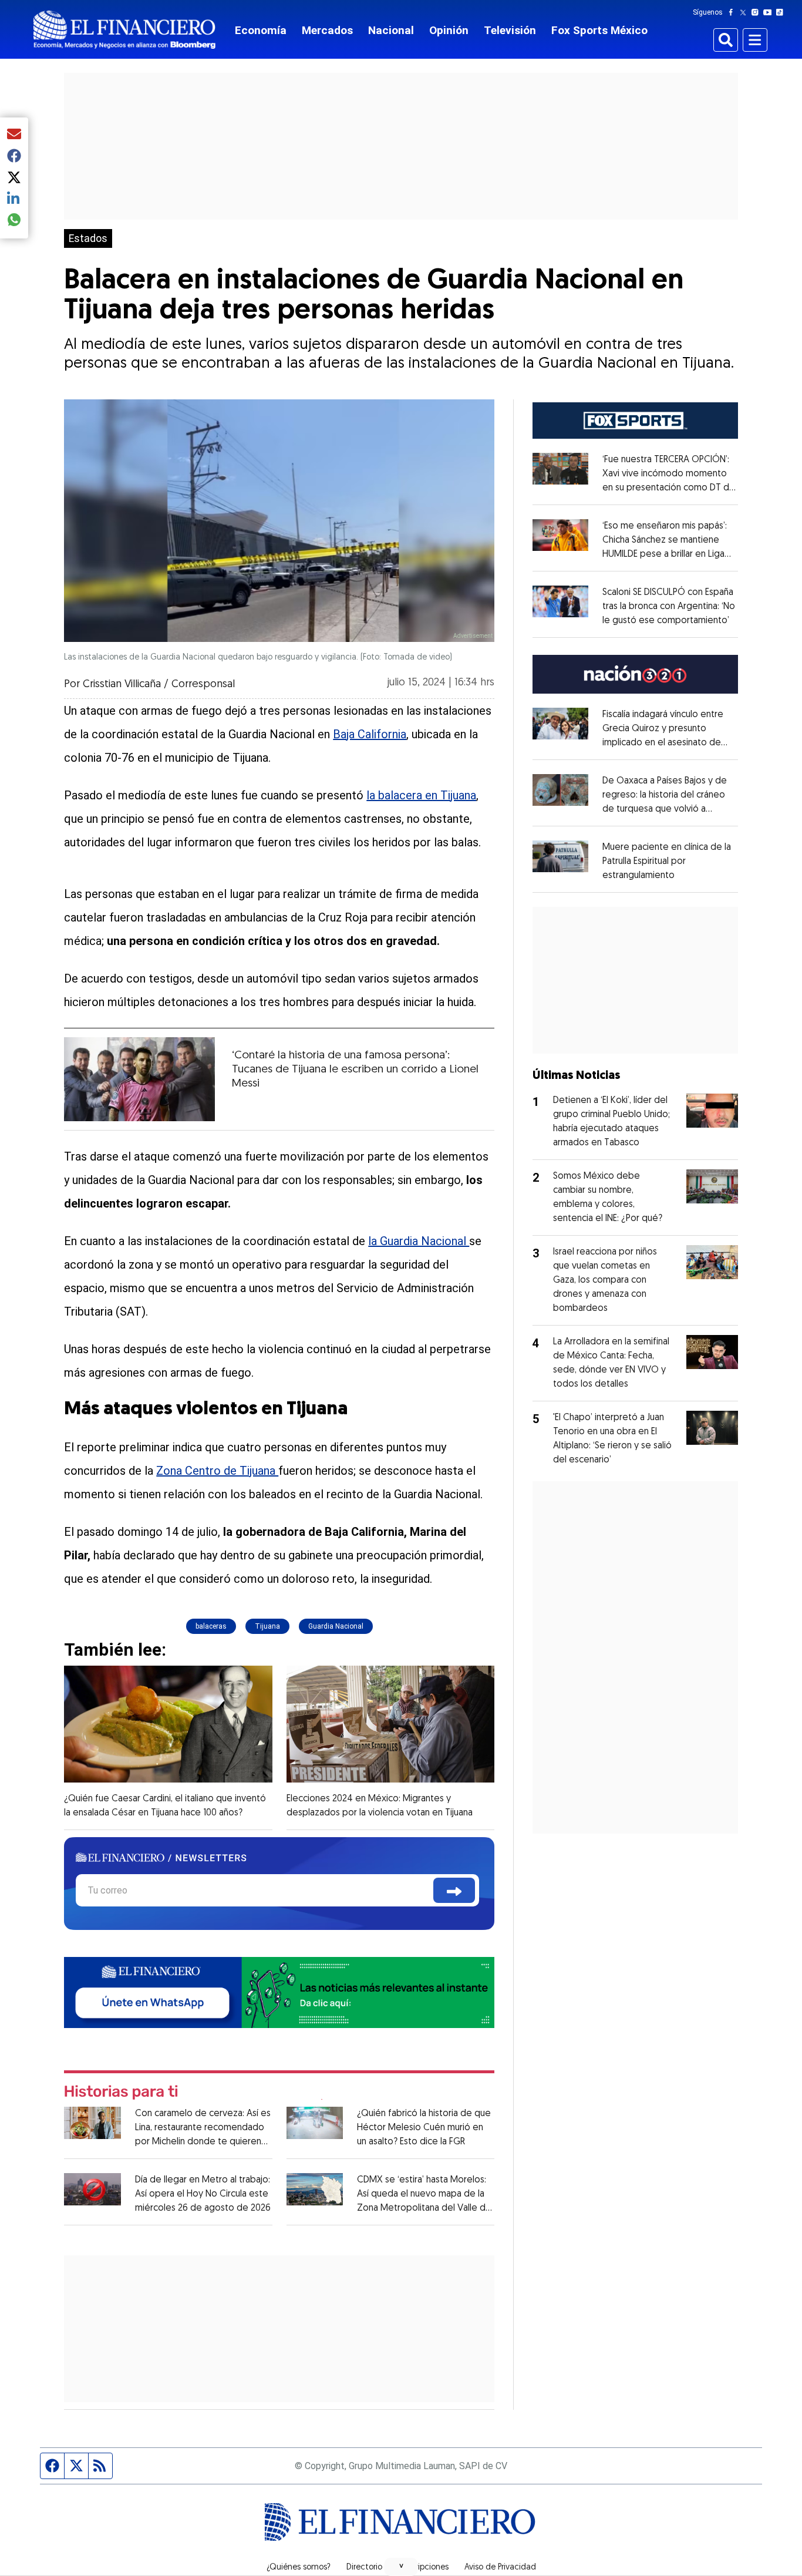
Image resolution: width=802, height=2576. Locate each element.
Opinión (449, 30)
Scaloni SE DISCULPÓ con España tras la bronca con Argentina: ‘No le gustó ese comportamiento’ (669, 607)
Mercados (327, 30)
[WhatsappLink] (279, 1991)
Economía (261, 30)
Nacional (391, 30)
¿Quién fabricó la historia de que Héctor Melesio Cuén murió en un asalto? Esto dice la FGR (424, 2128)
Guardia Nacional (336, 1626)
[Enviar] (454, 1890)
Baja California (370, 734)
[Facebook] (733, 12)
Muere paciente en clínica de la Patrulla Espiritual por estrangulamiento (667, 862)
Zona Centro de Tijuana (217, 1471)
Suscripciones (423, 2568)
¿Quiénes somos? (299, 2568)
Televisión (510, 30)
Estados (88, 238)
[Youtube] (770, 12)
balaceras (211, 1626)
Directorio (364, 2568)
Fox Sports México (599, 30)
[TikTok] (782, 12)
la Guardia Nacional (419, 1241)
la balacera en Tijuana (421, 795)
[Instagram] (757, 12)
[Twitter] (745, 12)
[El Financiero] (124, 30)
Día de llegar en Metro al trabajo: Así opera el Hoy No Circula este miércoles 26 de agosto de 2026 (203, 2194)
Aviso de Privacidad (500, 2568)
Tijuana (267, 1626)
